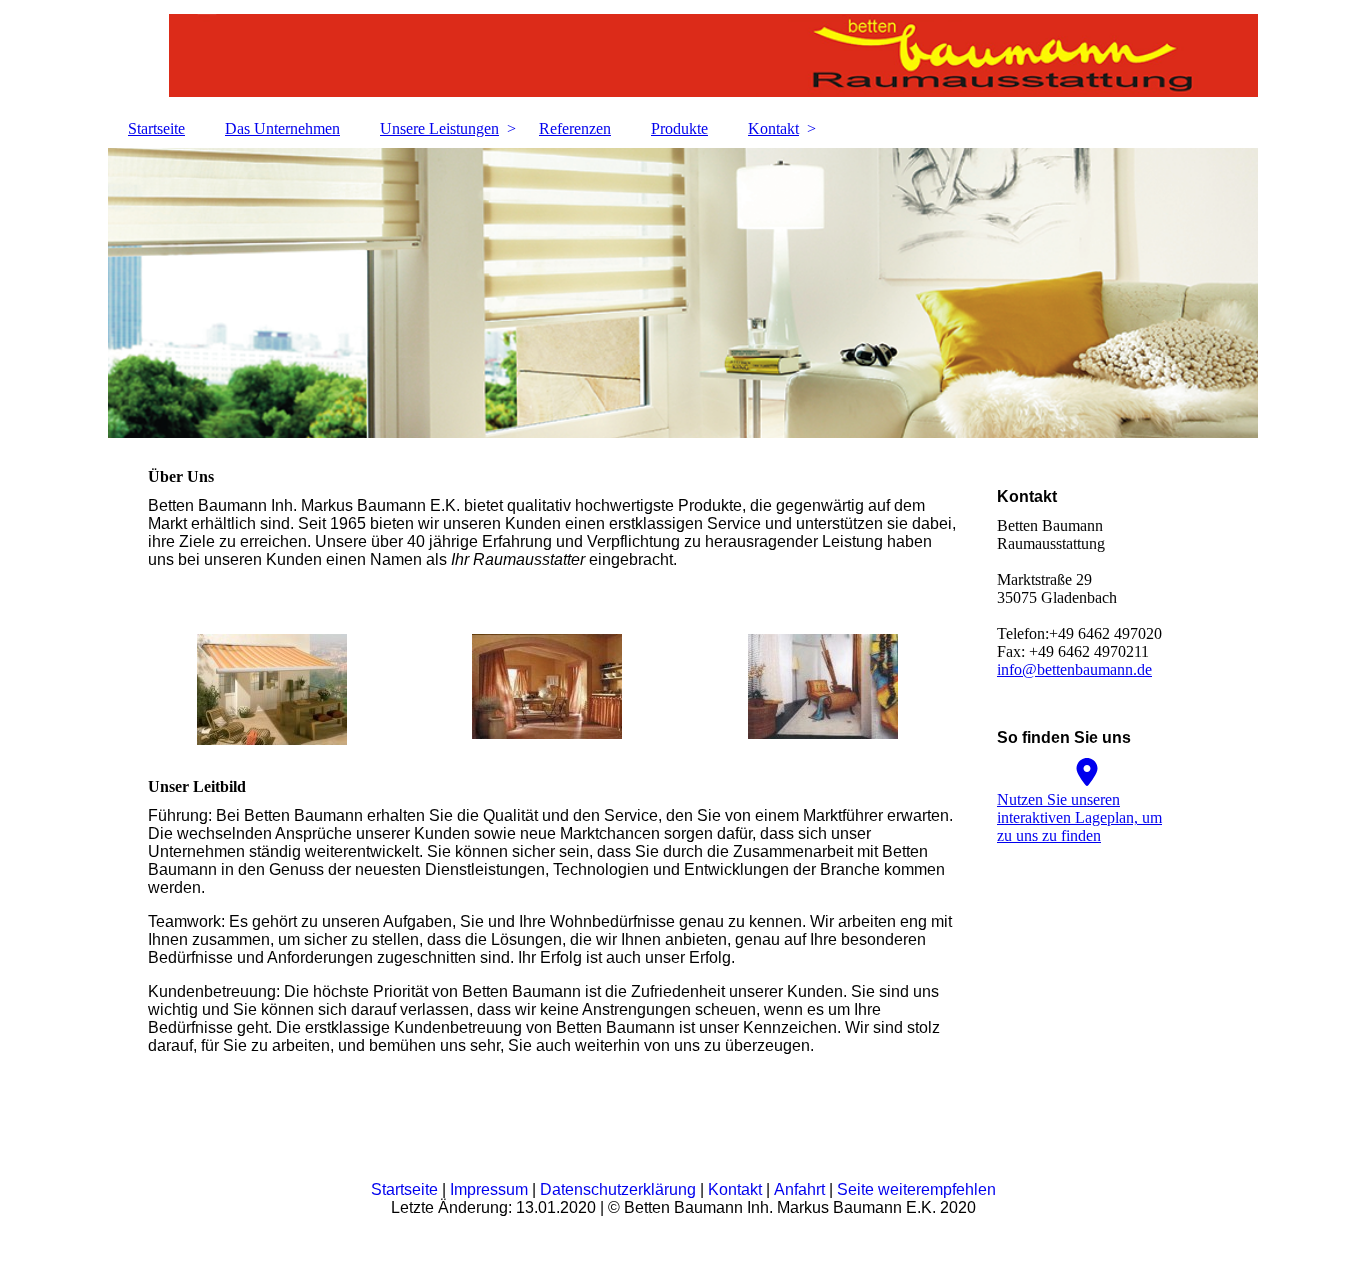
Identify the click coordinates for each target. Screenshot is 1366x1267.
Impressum (491, 1189)
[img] (683, 55)
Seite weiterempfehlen (916, 1189)
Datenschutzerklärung (620, 1189)
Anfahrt (801, 1189)
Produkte (679, 128)
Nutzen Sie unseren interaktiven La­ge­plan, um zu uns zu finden (1079, 817)
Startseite (156, 128)
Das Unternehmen (282, 128)
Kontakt (773, 128)
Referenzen (575, 128)
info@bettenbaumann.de (1074, 669)
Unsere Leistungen (439, 128)
